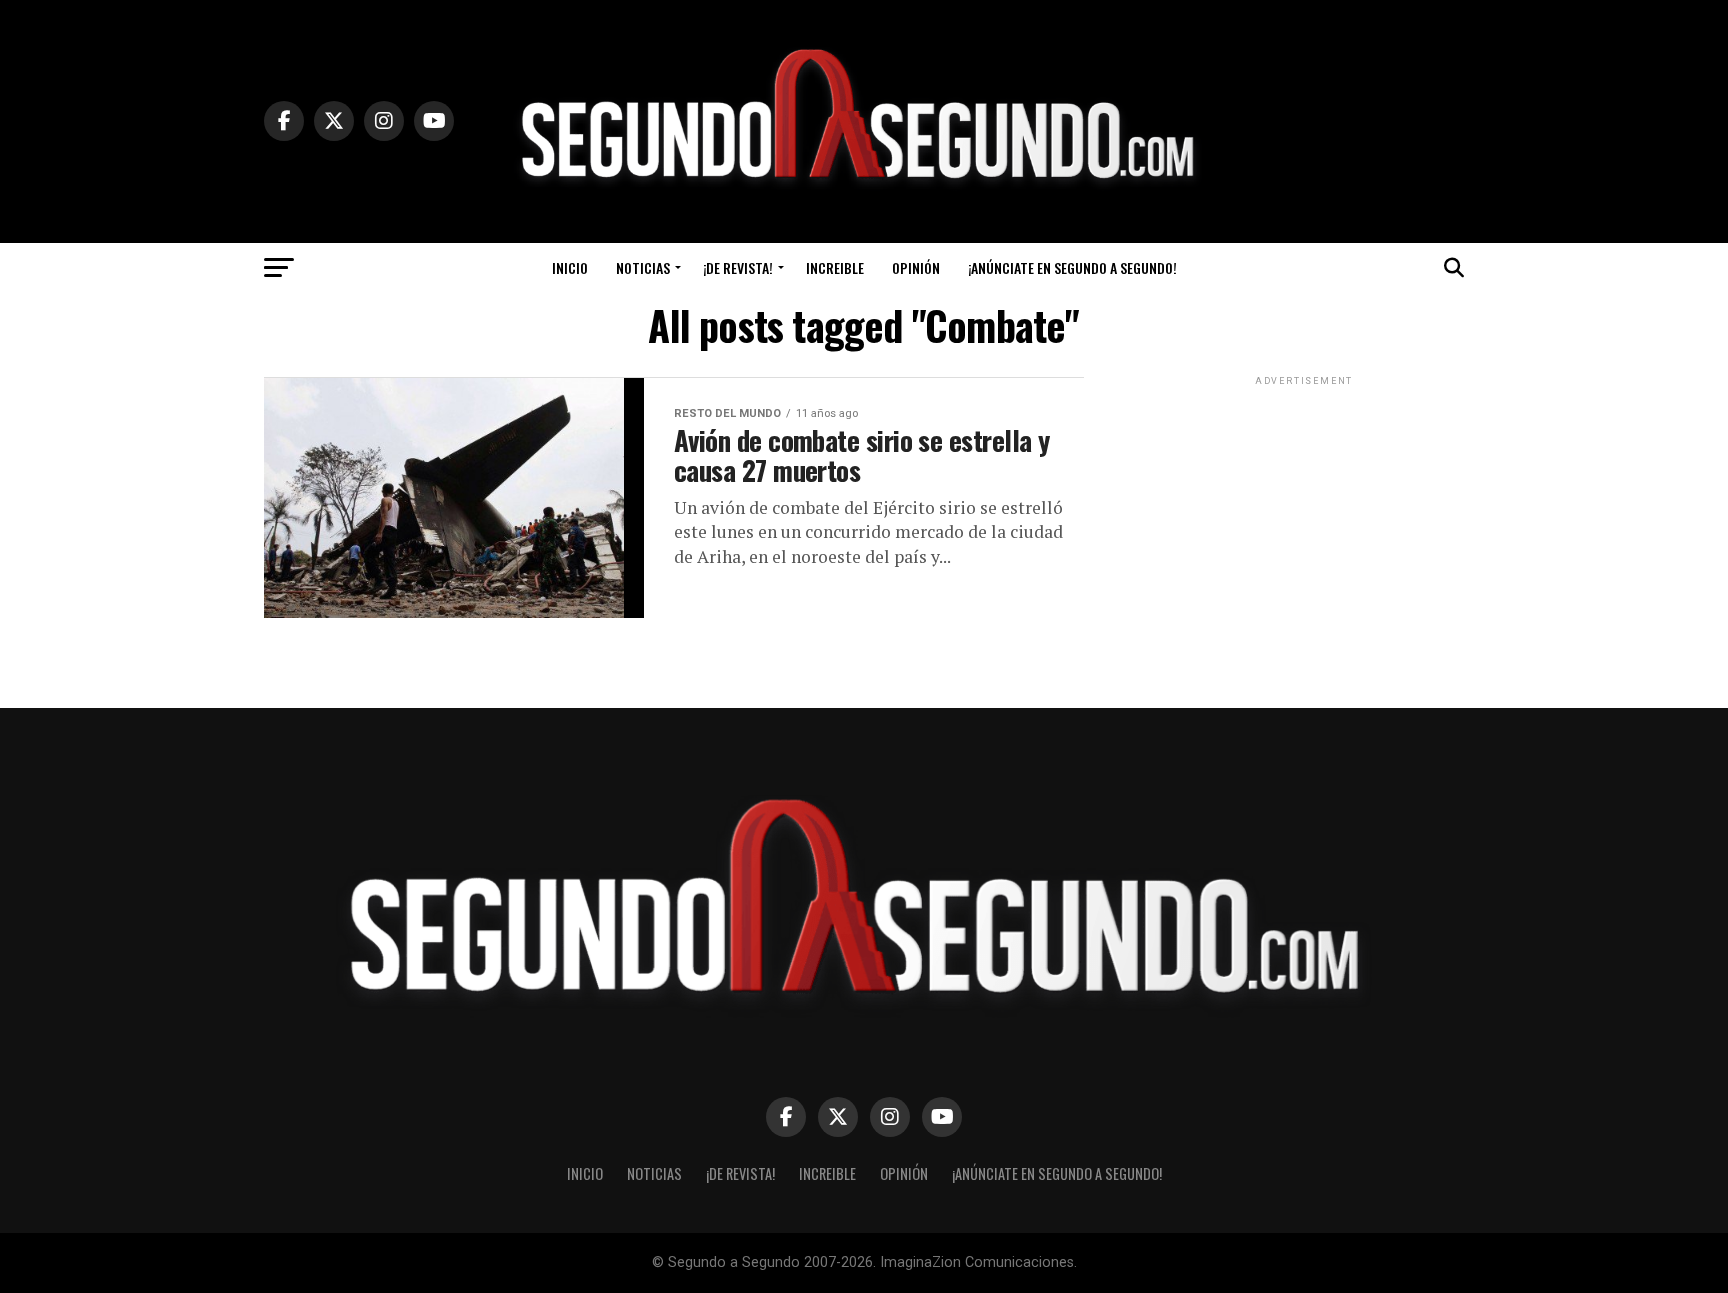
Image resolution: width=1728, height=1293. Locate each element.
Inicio (570, 267)
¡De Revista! (738, 267)
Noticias (643, 267)
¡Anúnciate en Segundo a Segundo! (1072, 267)
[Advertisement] (1304, 515)
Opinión (916, 267)
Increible (835, 267)
